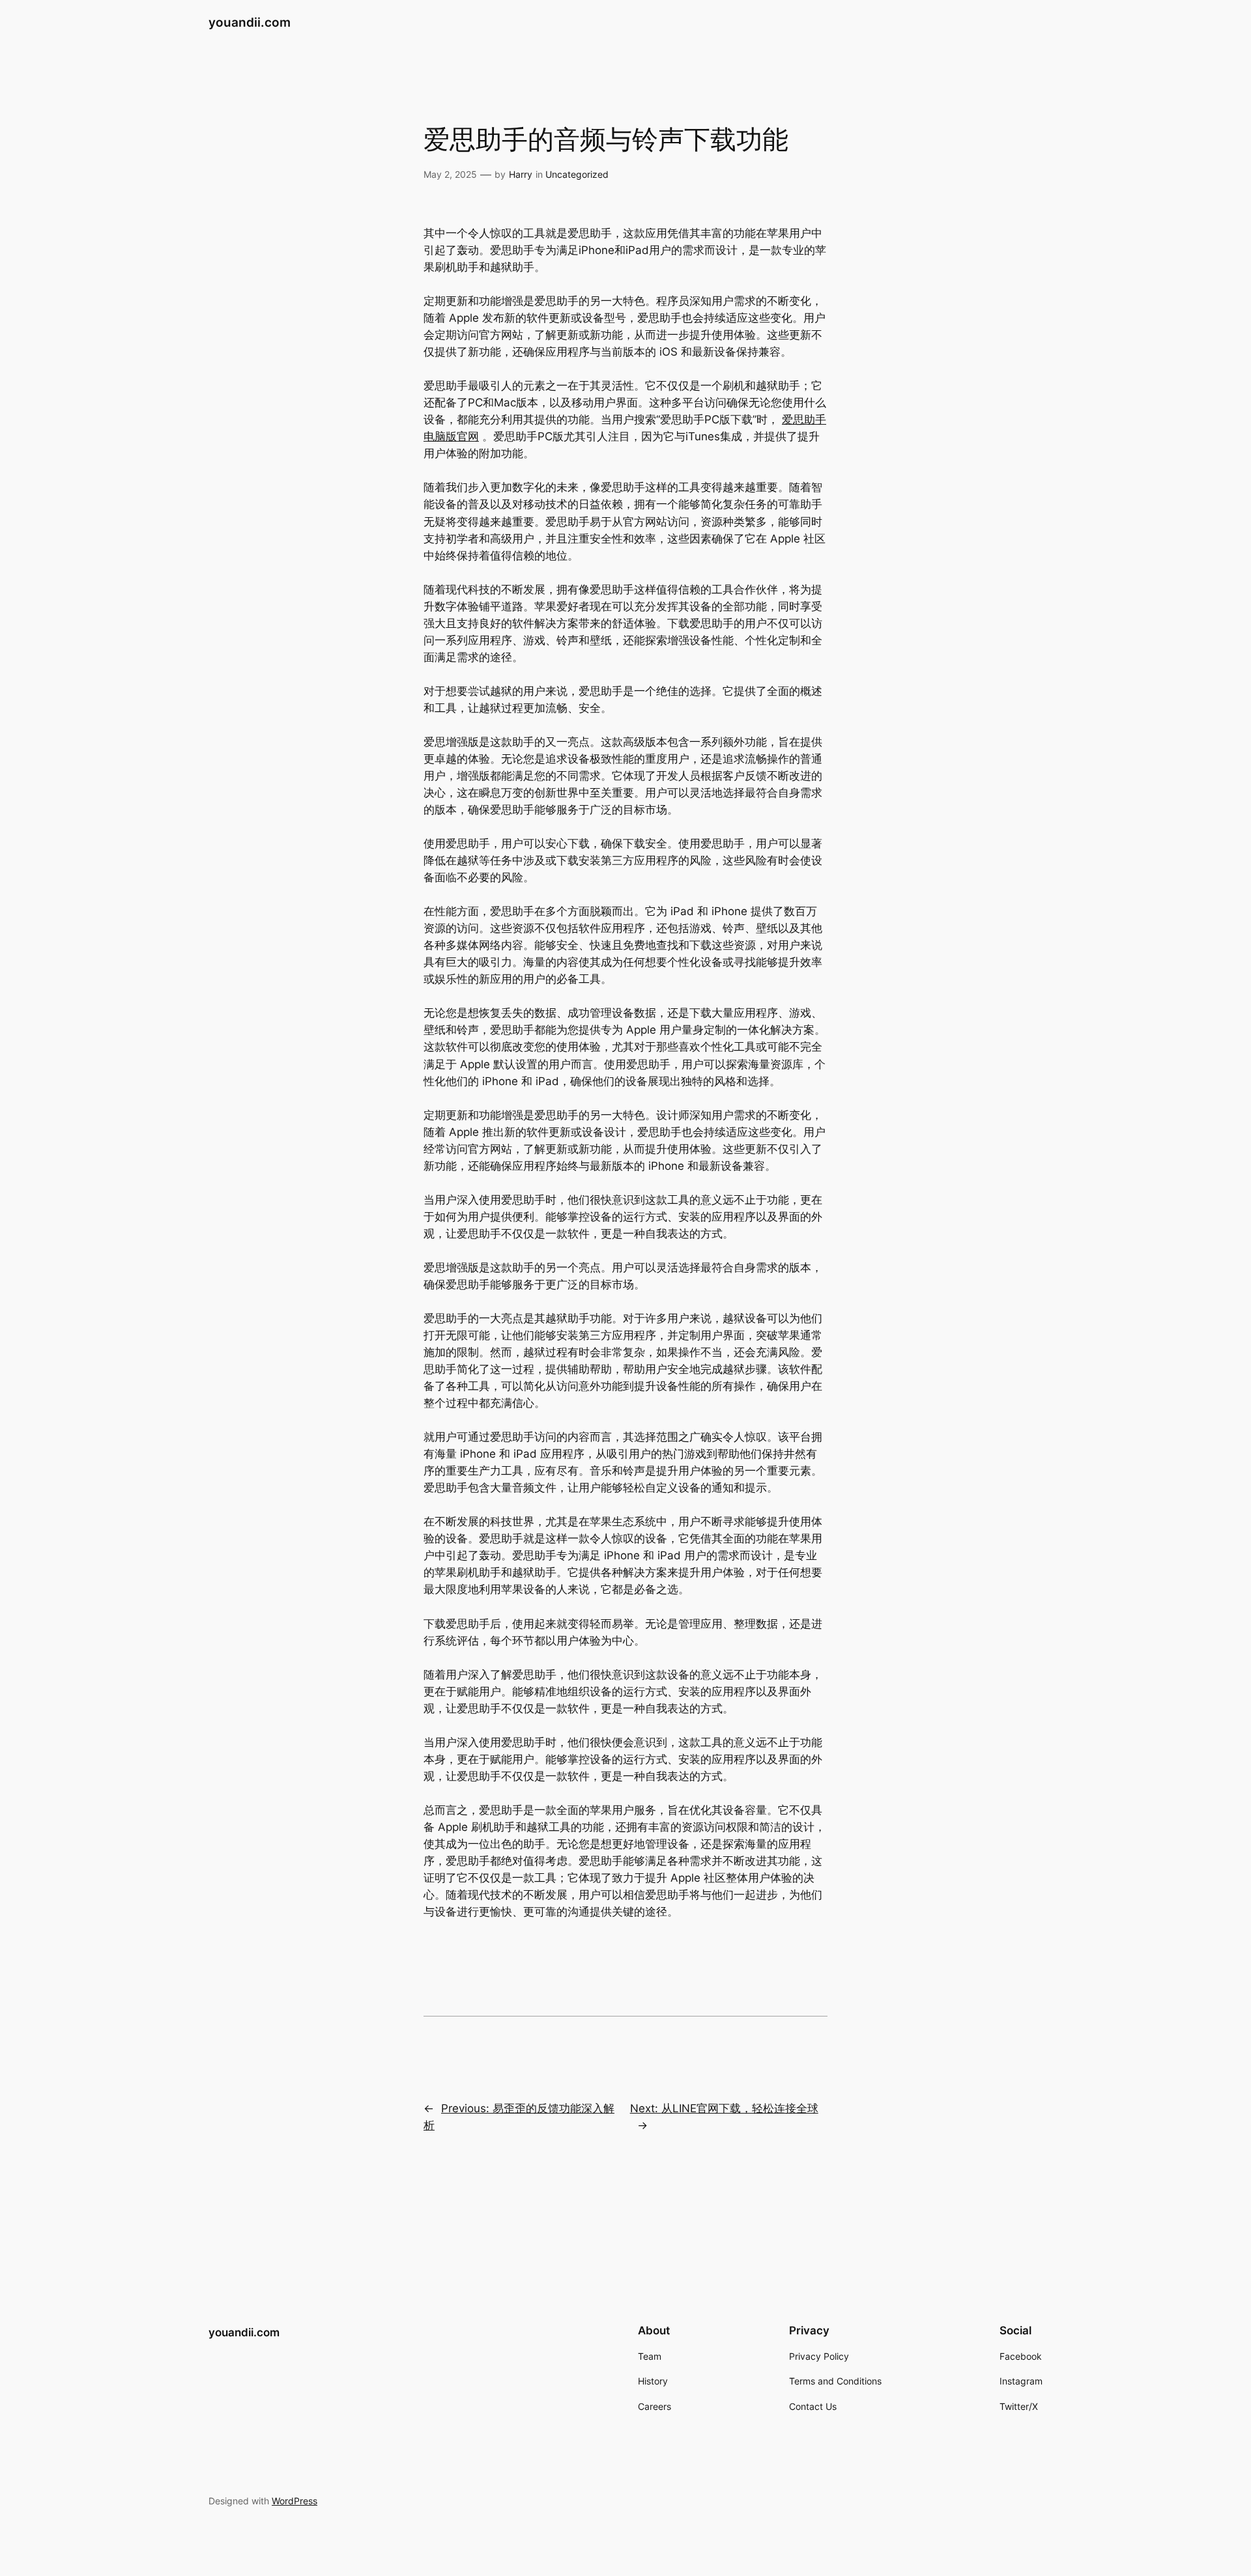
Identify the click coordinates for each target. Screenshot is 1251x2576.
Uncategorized (577, 174)
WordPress (295, 2501)
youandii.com (250, 22)
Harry (521, 174)
